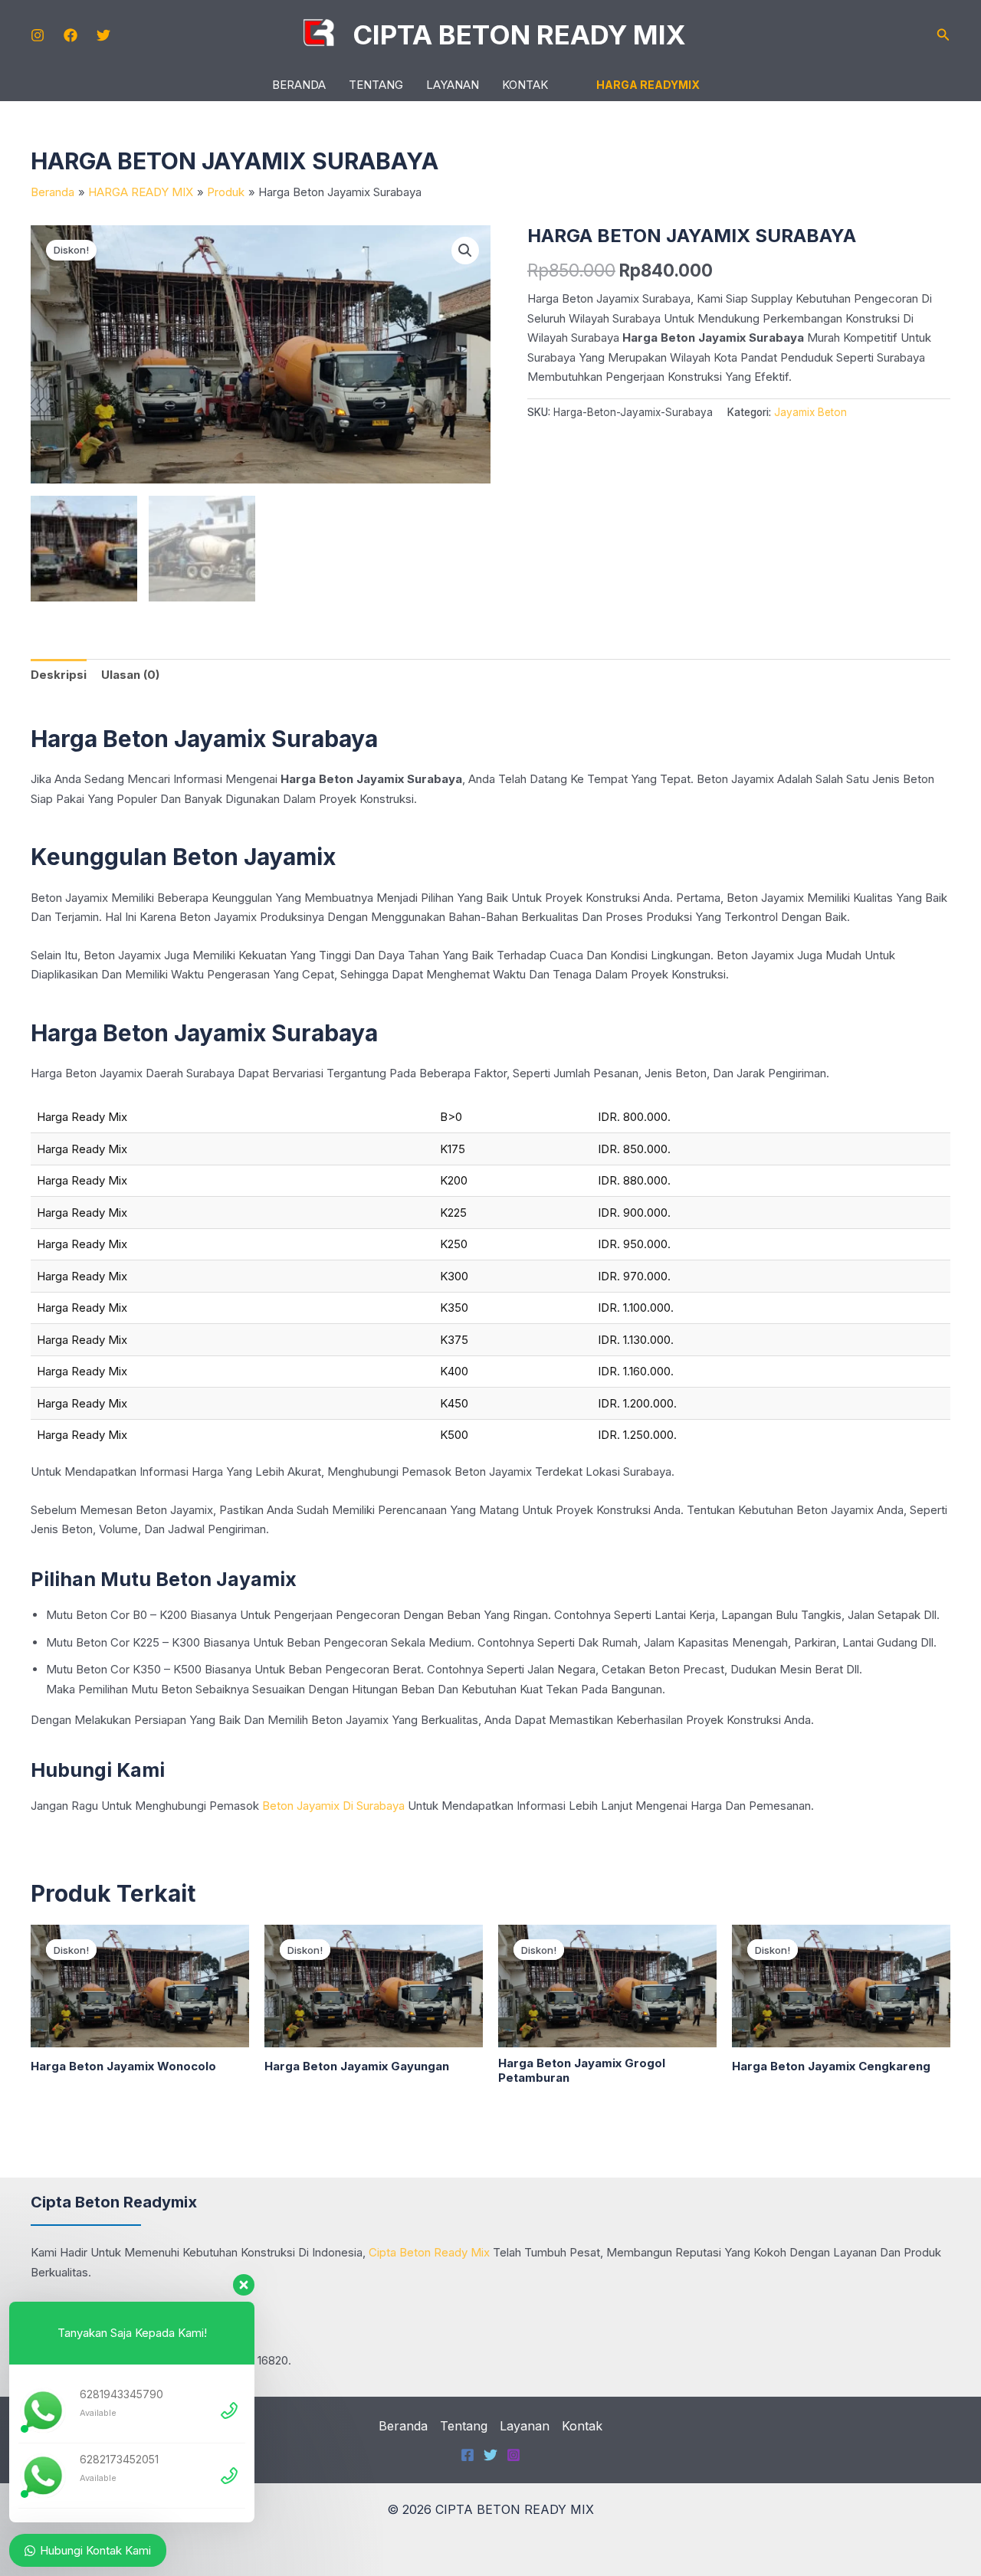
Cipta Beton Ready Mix (429, 2252)
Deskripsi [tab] (59, 675)
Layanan (453, 85)
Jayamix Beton (810, 412)
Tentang (376, 85)
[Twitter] (103, 35)
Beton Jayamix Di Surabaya (333, 1806)
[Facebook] (71, 35)
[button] (943, 35)
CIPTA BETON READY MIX (519, 34)
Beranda (299, 85)
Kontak (525, 85)
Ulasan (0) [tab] (130, 675)
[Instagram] (38, 35)
